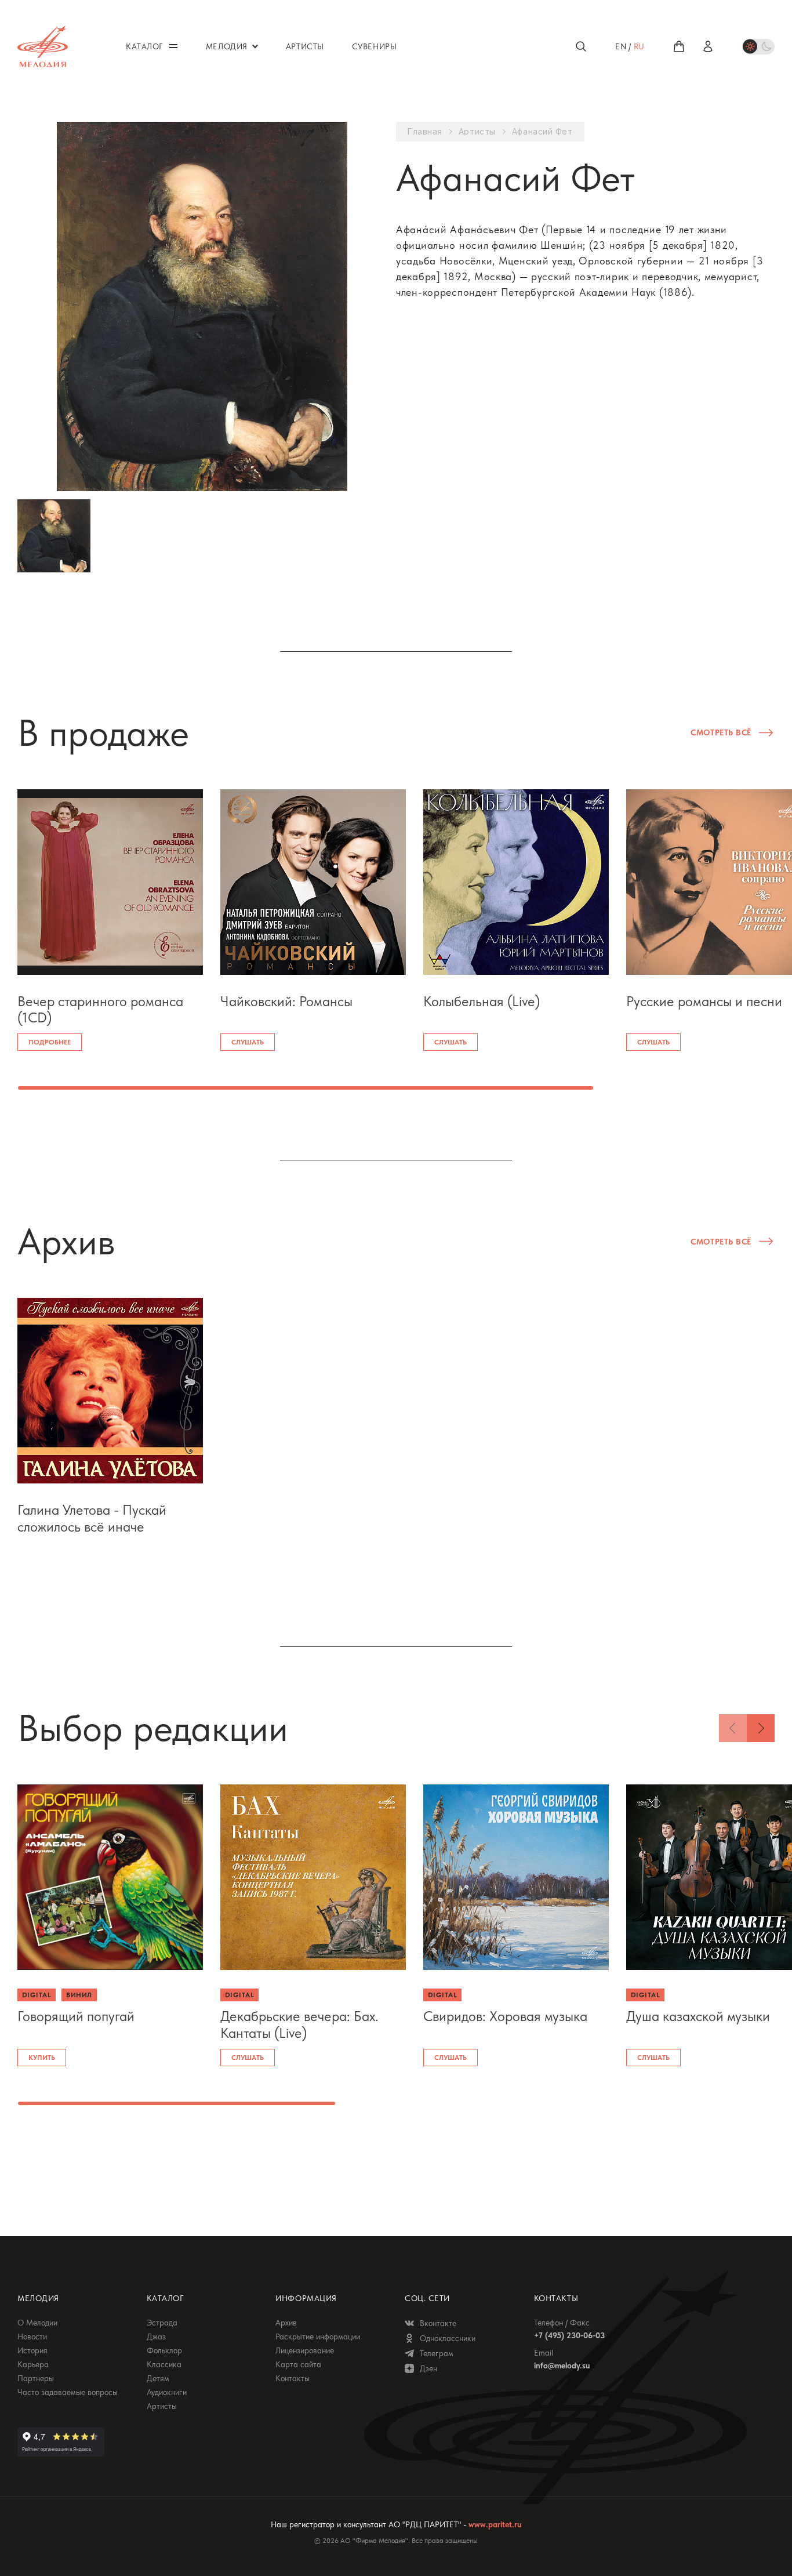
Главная (425, 132)
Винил (79, 1995)
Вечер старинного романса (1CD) (100, 1010)
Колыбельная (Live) (482, 1002)
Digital (37, 1995)
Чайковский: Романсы (286, 1002)
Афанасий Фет (542, 132)
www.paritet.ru (495, 2524)
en (621, 46)
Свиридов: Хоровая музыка (505, 2016)
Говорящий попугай (76, 2016)
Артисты (477, 132)
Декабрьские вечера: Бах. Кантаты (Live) (299, 2025)
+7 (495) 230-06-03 (569, 2335)
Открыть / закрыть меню (173, 46)
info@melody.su (562, 2365)
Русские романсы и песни (704, 1002)
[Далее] (761, 1728)
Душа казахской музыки (698, 2016)
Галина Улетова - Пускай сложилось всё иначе (92, 1519)
